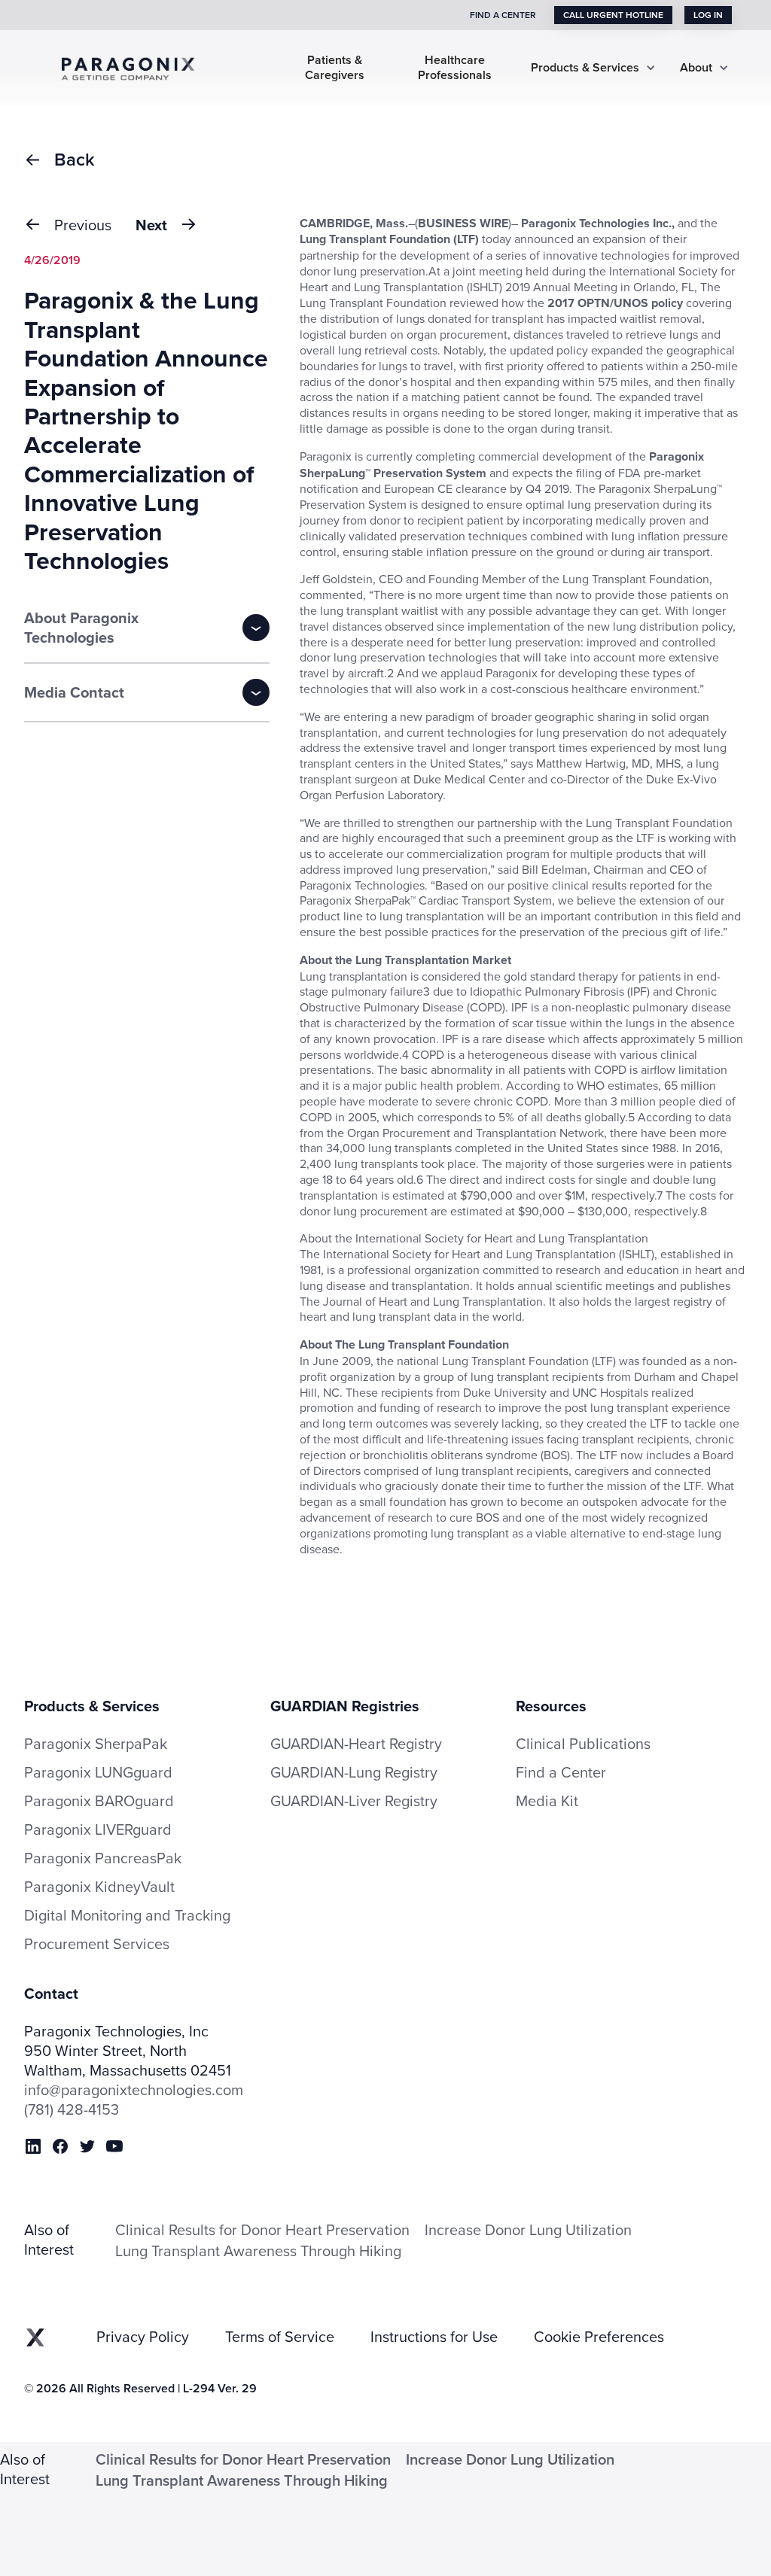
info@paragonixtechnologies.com (134, 2090)
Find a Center (561, 1772)
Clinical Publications (583, 1744)
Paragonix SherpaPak (96, 1744)
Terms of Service (280, 2337)
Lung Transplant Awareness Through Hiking (258, 2251)
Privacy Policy (143, 2337)
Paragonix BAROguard (99, 1801)
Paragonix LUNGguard (98, 1772)
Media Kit (547, 1801)
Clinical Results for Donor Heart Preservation (262, 2229)
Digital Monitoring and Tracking (127, 1915)
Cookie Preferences (599, 2337)
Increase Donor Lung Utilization (528, 2229)
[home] (139, 67)
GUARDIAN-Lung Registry (354, 1772)
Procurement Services (97, 1944)
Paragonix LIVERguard (98, 1829)
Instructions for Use (434, 2337)
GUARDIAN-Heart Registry (356, 1743)
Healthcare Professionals (455, 68)
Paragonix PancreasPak (103, 1858)
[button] (593, 68)
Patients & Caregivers (335, 68)
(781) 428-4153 (72, 2109)
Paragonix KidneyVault (99, 1887)
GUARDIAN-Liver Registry (354, 1800)
